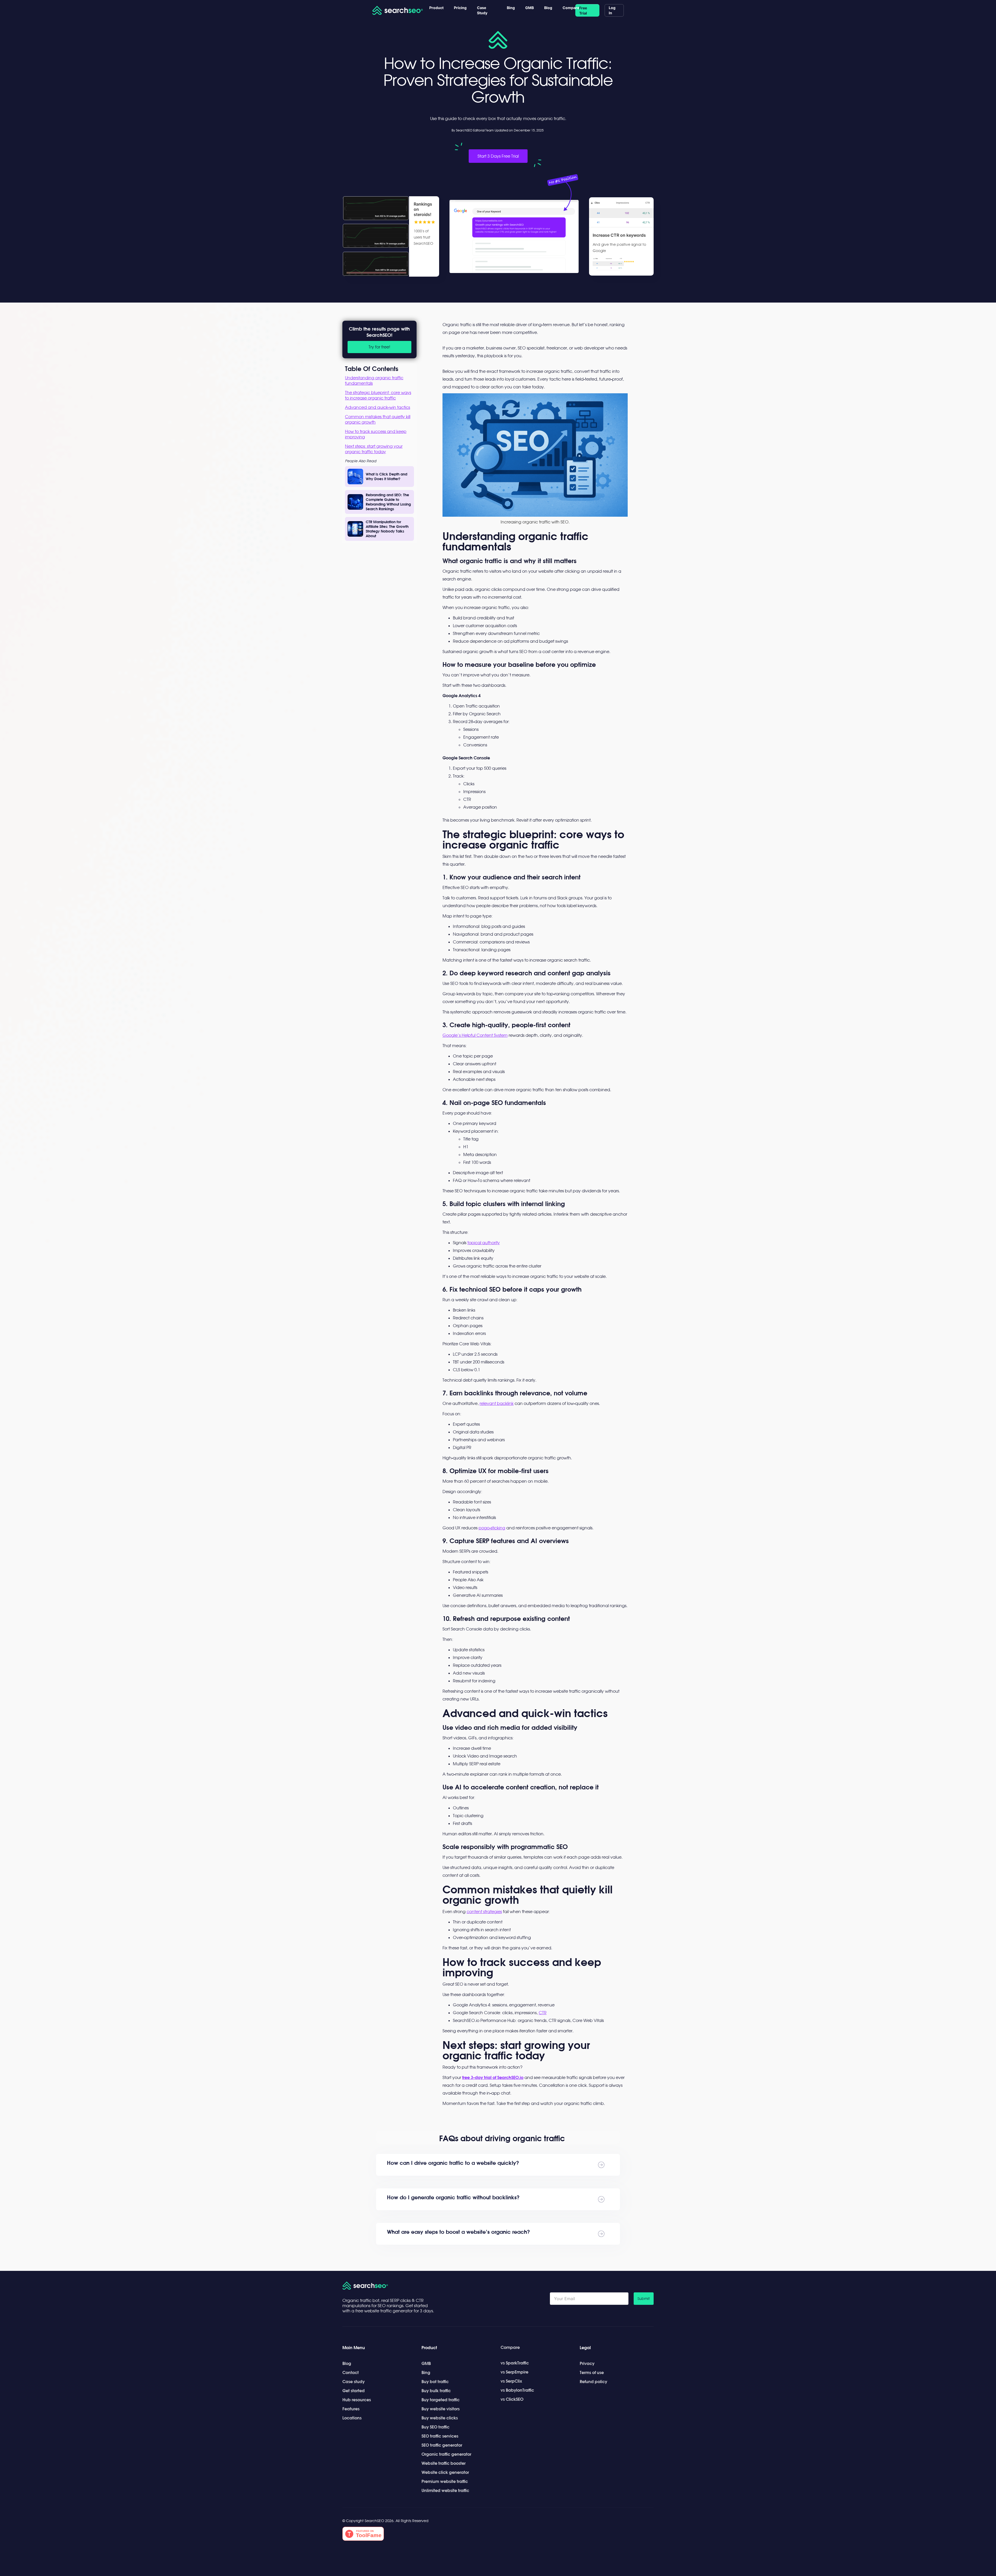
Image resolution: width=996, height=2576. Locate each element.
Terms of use (592, 2372)
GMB (530, 8)
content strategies (484, 1912)
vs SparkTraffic (515, 2363)
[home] (398, 10)
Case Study (482, 10)
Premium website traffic (445, 2481)
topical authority (484, 1243)
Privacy (587, 2363)
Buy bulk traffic (436, 2391)
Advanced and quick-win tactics (378, 407)
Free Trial (583, 10)
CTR (543, 2013)
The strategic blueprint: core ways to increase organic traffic (378, 395)
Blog (548, 8)
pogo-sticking (492, 1528)
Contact (351, 2372)
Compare (571, 8)
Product (436, 8)
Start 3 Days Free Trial (498, 156)
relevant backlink (497, 1403)
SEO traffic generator (442, 2445)
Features (351, 2409)
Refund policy (593, 2382)
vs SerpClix (511, 2381)
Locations (352, 2418)
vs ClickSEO (512, 2399)
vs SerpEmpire (514, 2372)
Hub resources (357, 2400)
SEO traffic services (440, 2436)
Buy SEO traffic (435, 2427)
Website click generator (445, 2472)
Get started (354, 2391)
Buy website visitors (441, 2409)
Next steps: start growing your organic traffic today (374, 449)
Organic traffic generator (446, 2454)
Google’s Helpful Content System (475, 1035)
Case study (354, 2382)
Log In (612, 10)
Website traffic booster (444, 2463)
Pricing (460, 8)
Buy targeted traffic (441, 2400)
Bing (511, 8)
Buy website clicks (440, 2418)
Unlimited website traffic (445, 2490)
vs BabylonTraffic (517, 2390)
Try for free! (379, 347)
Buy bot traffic (435, 2382)
